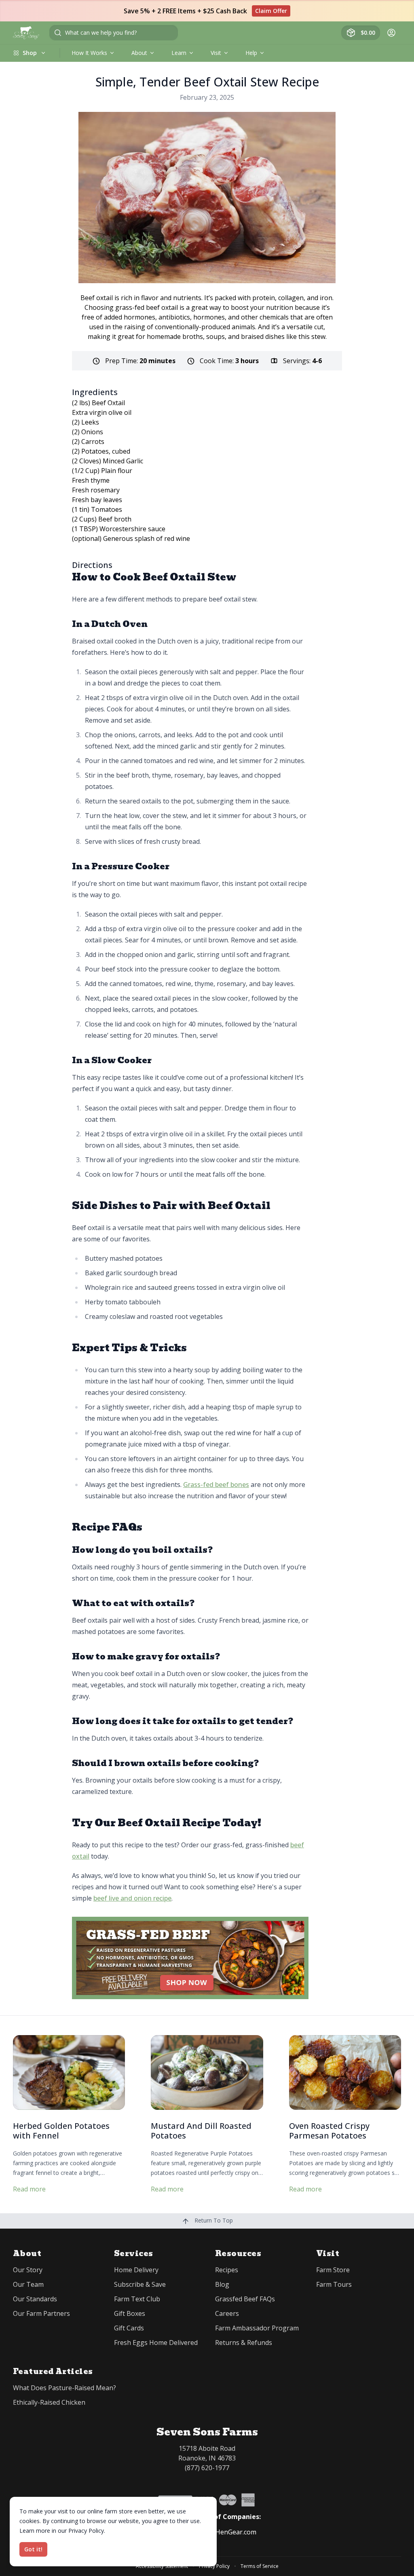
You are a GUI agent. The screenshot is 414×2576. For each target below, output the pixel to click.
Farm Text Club (137, 2299)
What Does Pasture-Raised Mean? (64, 2388)
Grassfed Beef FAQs (245, 2299)
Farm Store (333, 2270)
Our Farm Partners (41, 2313)
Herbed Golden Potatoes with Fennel (61, 2131)
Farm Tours (334, 2284)
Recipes (227, 2270)
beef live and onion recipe (132, 1898)
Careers (227, 2313)
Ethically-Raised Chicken (49, 2402)
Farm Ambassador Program (257, 2328)
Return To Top (213, 2220)
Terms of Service (260, 2566)
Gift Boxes (130, 2313)
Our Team (28, 2284)
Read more (29, 2189)
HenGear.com (236, 2532)
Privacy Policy (214, 2566)
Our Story (28, 2270)
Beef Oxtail (108, 403)
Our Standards (35, 2299)
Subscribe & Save (140, 2284)
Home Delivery (136, 2270)
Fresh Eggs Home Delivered (156, 2343)
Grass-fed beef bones (216, 1485)
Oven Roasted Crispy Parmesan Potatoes (329, 2131)
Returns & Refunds (244, 2343)
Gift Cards (129, 2328)
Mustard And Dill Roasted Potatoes (201, 2131)
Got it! (33, 2549)
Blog (222, 2284)
